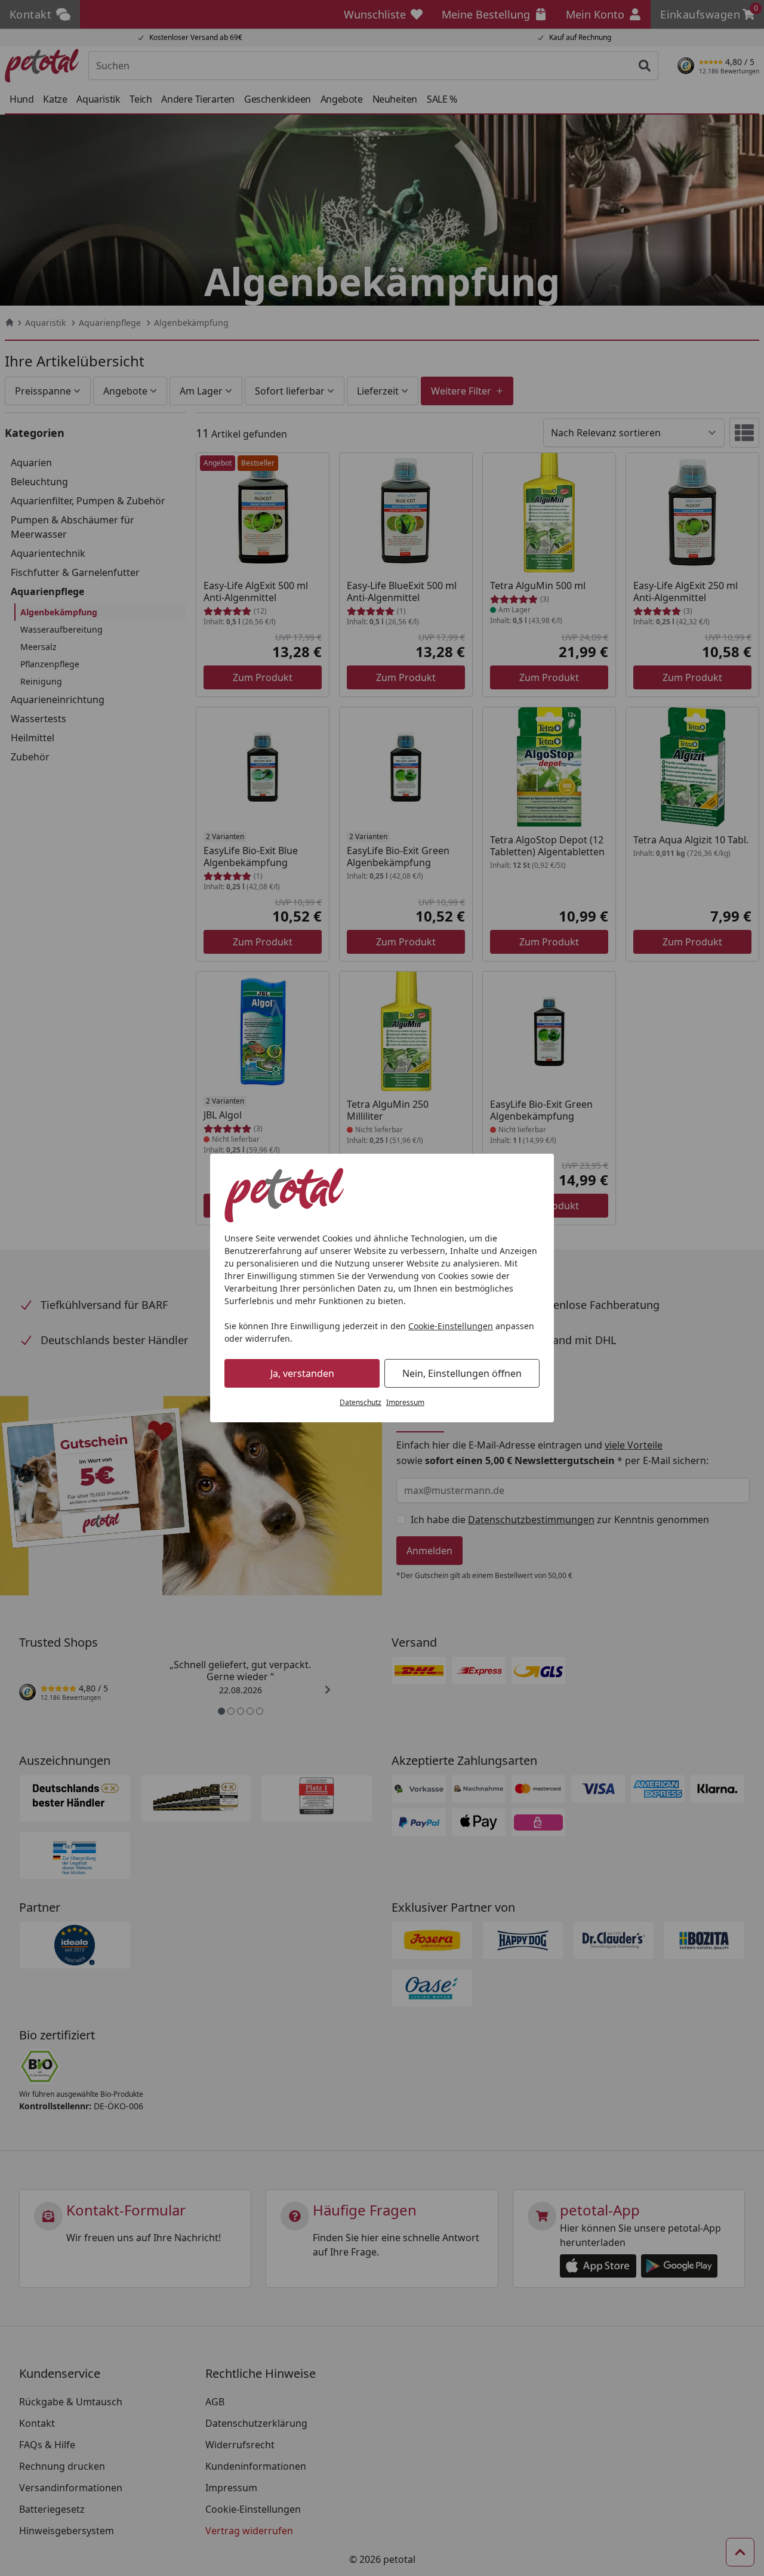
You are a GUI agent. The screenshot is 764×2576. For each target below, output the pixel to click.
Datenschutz (361, 1402)
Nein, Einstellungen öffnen (462, 1373)
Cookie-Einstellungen (451, 1326)
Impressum (405, 1402)
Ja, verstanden (302, 1373)
